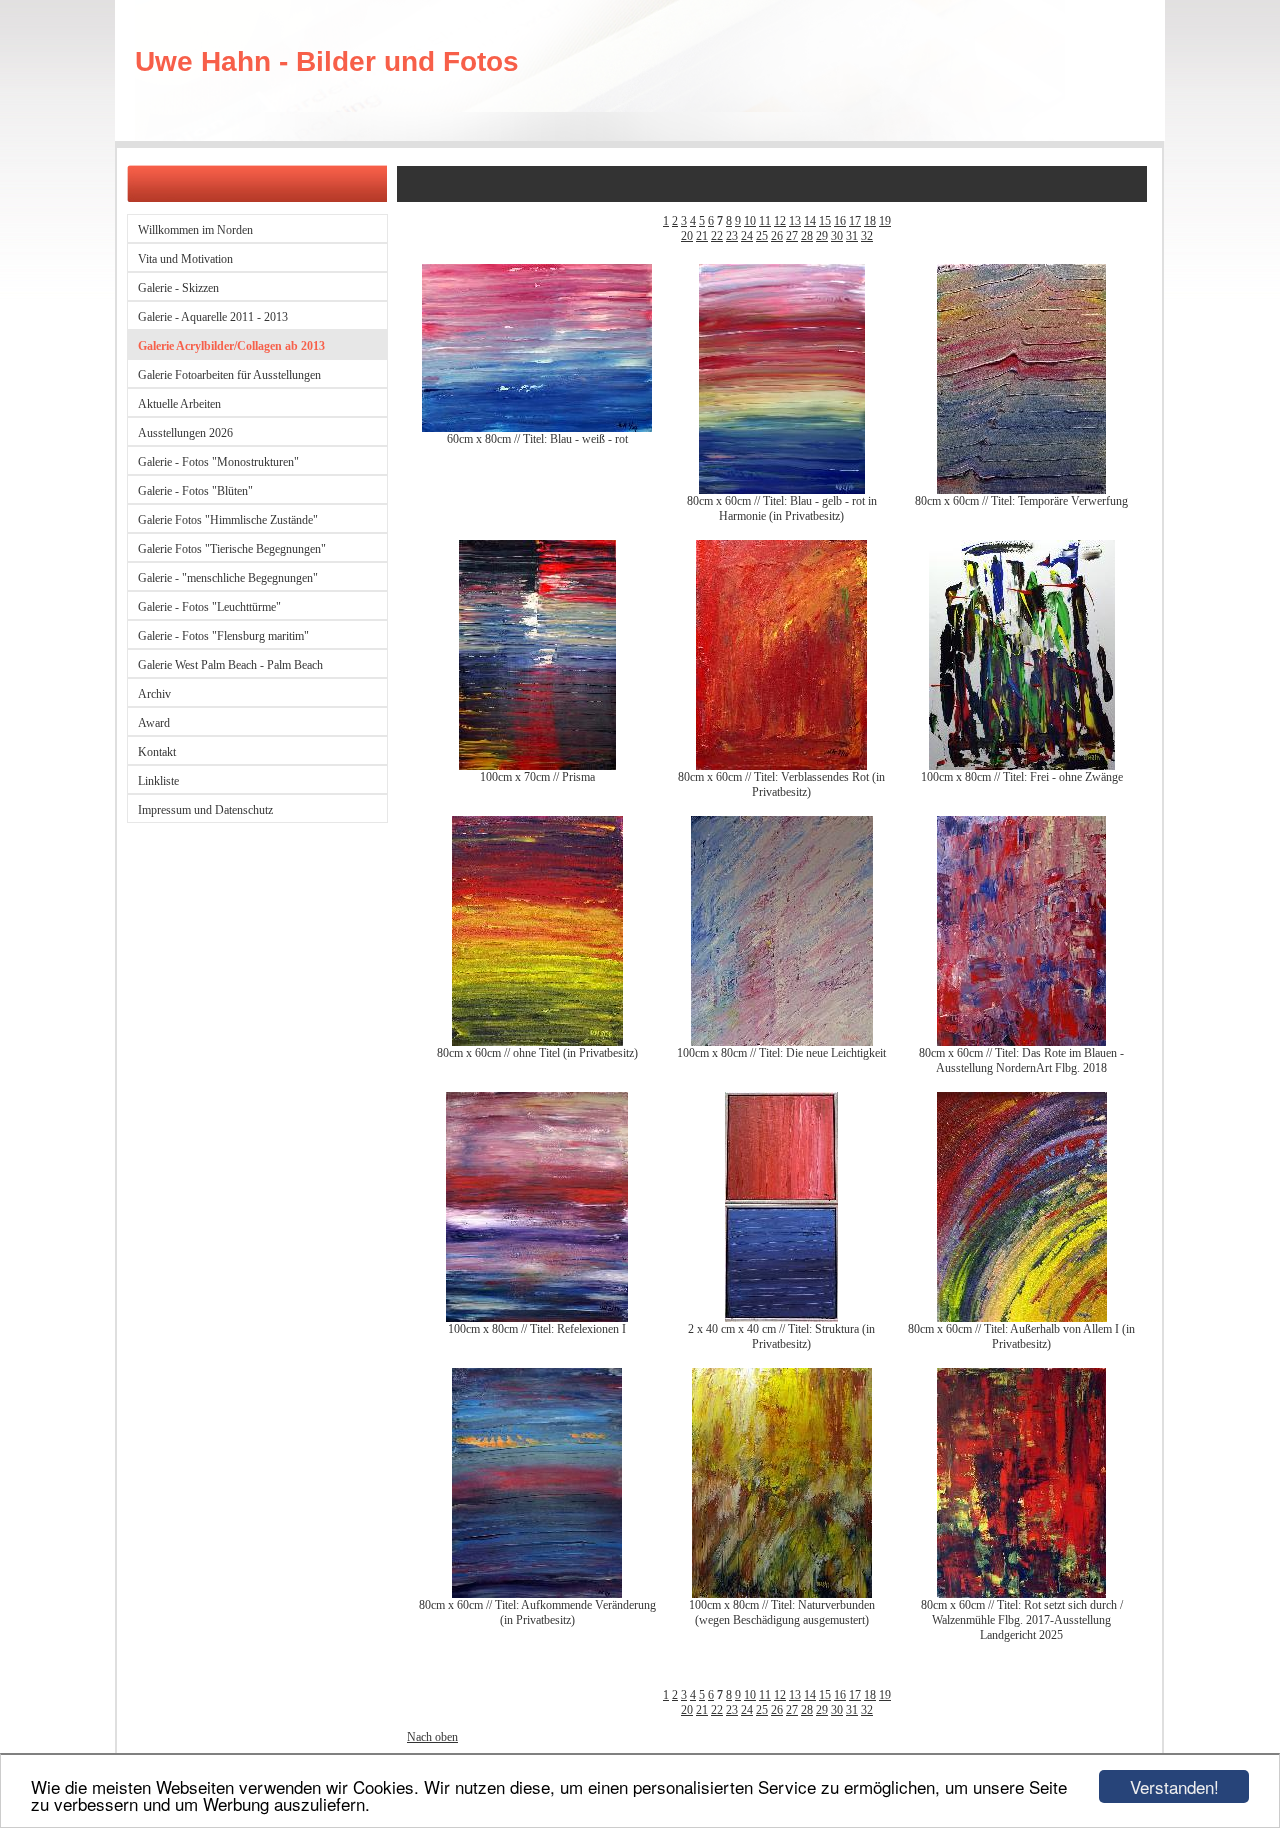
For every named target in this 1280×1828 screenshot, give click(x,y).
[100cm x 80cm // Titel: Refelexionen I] (537, 1318)
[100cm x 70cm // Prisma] (537, 766)
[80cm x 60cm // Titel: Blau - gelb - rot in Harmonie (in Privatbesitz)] (782, 490)
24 (747, 236)
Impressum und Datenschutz (205, 810)
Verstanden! (1174, 1786)
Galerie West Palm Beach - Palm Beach (230, 665)
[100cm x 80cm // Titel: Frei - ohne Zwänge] (1022, 766)
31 (852, 236)
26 (777, 236)
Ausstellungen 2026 (185, 433)
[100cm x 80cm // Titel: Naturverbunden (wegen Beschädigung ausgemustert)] (782, 1594)
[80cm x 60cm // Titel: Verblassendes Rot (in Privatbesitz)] (781, 766)
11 (765, 221)
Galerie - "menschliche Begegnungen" (228, 578)
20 (687, 236)
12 (780, 221)
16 (840, 221)
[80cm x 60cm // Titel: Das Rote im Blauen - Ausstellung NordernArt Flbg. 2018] (1021, 1042)
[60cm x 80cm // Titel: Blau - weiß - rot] (537, 428)
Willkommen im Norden (195, 230)
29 (822, 236)
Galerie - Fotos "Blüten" (195, 491)
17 (855, 221)
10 (750, 221)
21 (702, 236)
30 (837, 236)
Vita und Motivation (185, 259)
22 (717, 236)
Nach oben (432, 1737)
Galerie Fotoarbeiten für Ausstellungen (229, 375)
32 (867, 236)
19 (885, 221)
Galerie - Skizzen (178, 288)
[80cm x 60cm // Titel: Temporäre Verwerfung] (1021, 490)
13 (795, 221)
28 (807, 236)
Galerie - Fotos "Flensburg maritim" (223, 636)
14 (810, 221)
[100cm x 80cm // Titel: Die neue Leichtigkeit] (782, 1042)
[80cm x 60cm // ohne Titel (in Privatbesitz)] (537, 1042)
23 (732, 236)
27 (792, 236)
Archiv (154, 694)
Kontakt (157, 752)
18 (870, 221)
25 (762, 236)
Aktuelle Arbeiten (179, 404)
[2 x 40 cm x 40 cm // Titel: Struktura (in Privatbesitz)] (781, 1318)
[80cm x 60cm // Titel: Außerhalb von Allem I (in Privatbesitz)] (1022, 1318)
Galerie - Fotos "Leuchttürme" (209, 607)
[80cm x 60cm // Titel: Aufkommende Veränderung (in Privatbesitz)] (537, 1594)
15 (825, 221)
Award (154, 723)
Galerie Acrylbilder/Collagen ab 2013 (231, 346)
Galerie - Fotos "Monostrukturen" (218, 462)
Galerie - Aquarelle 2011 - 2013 (213, 317)
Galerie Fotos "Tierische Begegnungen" (232, 549)
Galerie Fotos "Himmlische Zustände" (228, 520)
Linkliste (158, 781)
